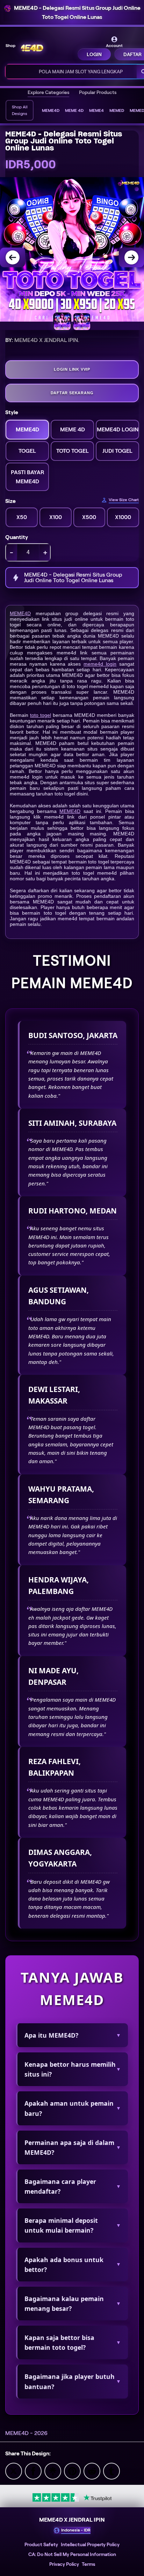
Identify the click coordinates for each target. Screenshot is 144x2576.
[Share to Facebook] (33, 2471)
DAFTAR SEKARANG (72, 393)
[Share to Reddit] (92, 2471)
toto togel (41, 715)
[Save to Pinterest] (72, 2471)
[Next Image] (131, 257)
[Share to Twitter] (14, 2471)
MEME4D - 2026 (26, 2433)
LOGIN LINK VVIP (72, 369)
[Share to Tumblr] (111, 2471)
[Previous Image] (13, 257)
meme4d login (100, 664)
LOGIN (94, 54)
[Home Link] (47, 48)
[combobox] (71, 72)
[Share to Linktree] (53, 2471)
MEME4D (20, 613)
